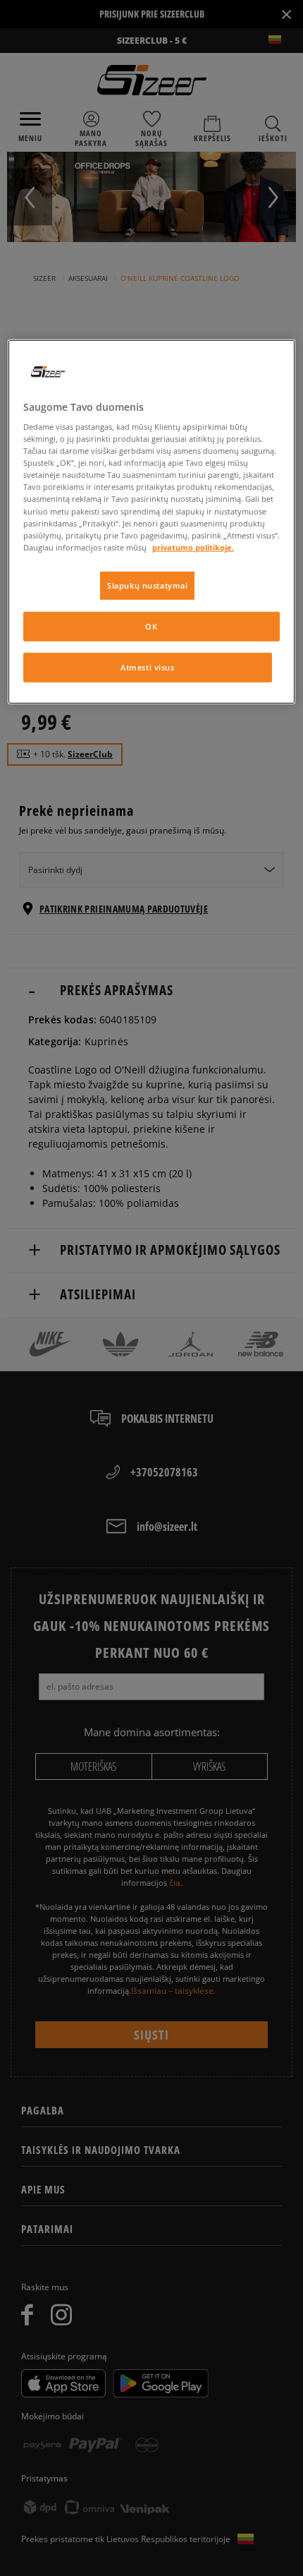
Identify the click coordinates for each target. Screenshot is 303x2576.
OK (151, 626)
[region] (152, 521)
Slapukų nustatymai (147, 585)
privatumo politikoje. (193, 547)
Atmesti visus (147, 667)
